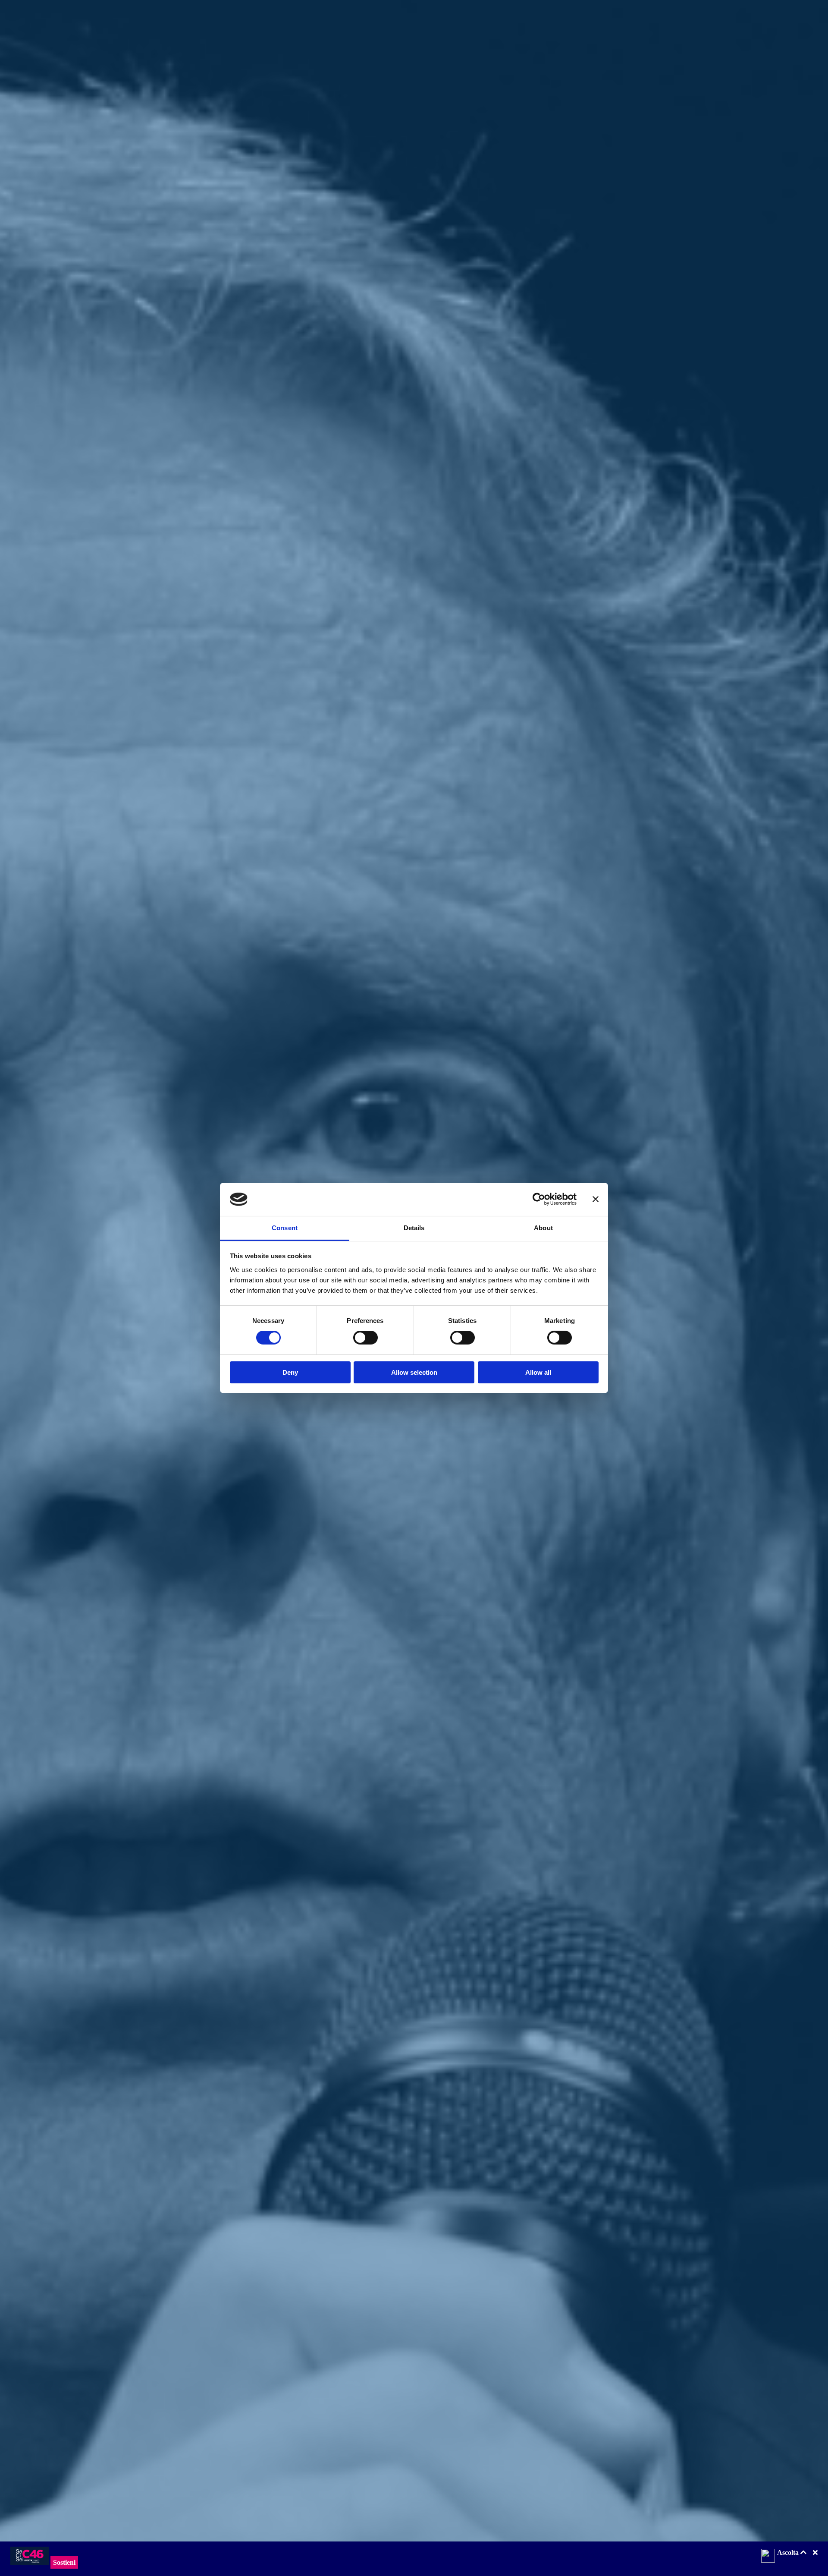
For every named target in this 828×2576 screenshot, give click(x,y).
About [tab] (543, 1228)
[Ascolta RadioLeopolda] (768, 2557)
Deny (290, 1372)
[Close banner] (596, 1199)
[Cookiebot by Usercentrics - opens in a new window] (539, 1199)
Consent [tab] (285, 1228)
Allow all (538, 1372)
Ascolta (789, 2552)
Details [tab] (414, 1228)
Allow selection (414, 1372)
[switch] (365, 1338)
